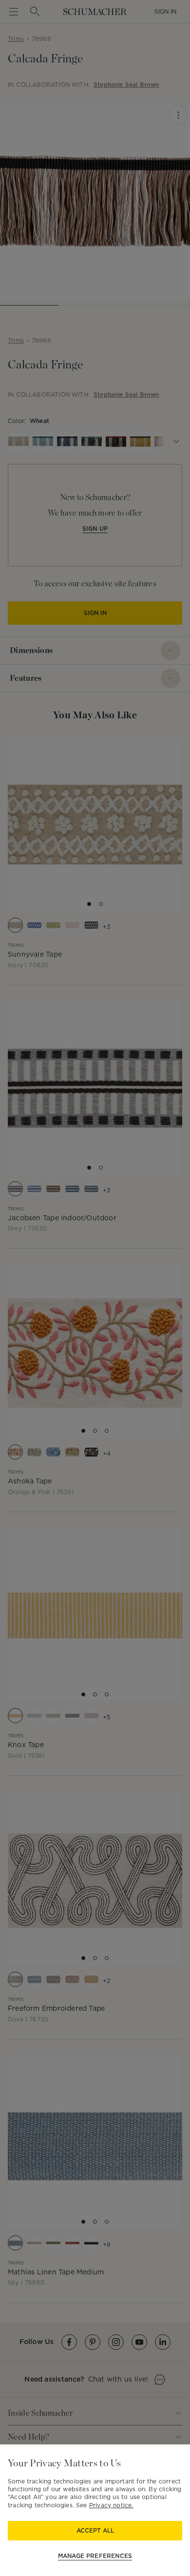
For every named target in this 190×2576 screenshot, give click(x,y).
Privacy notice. (111, 2505)
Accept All (95, 2530)
